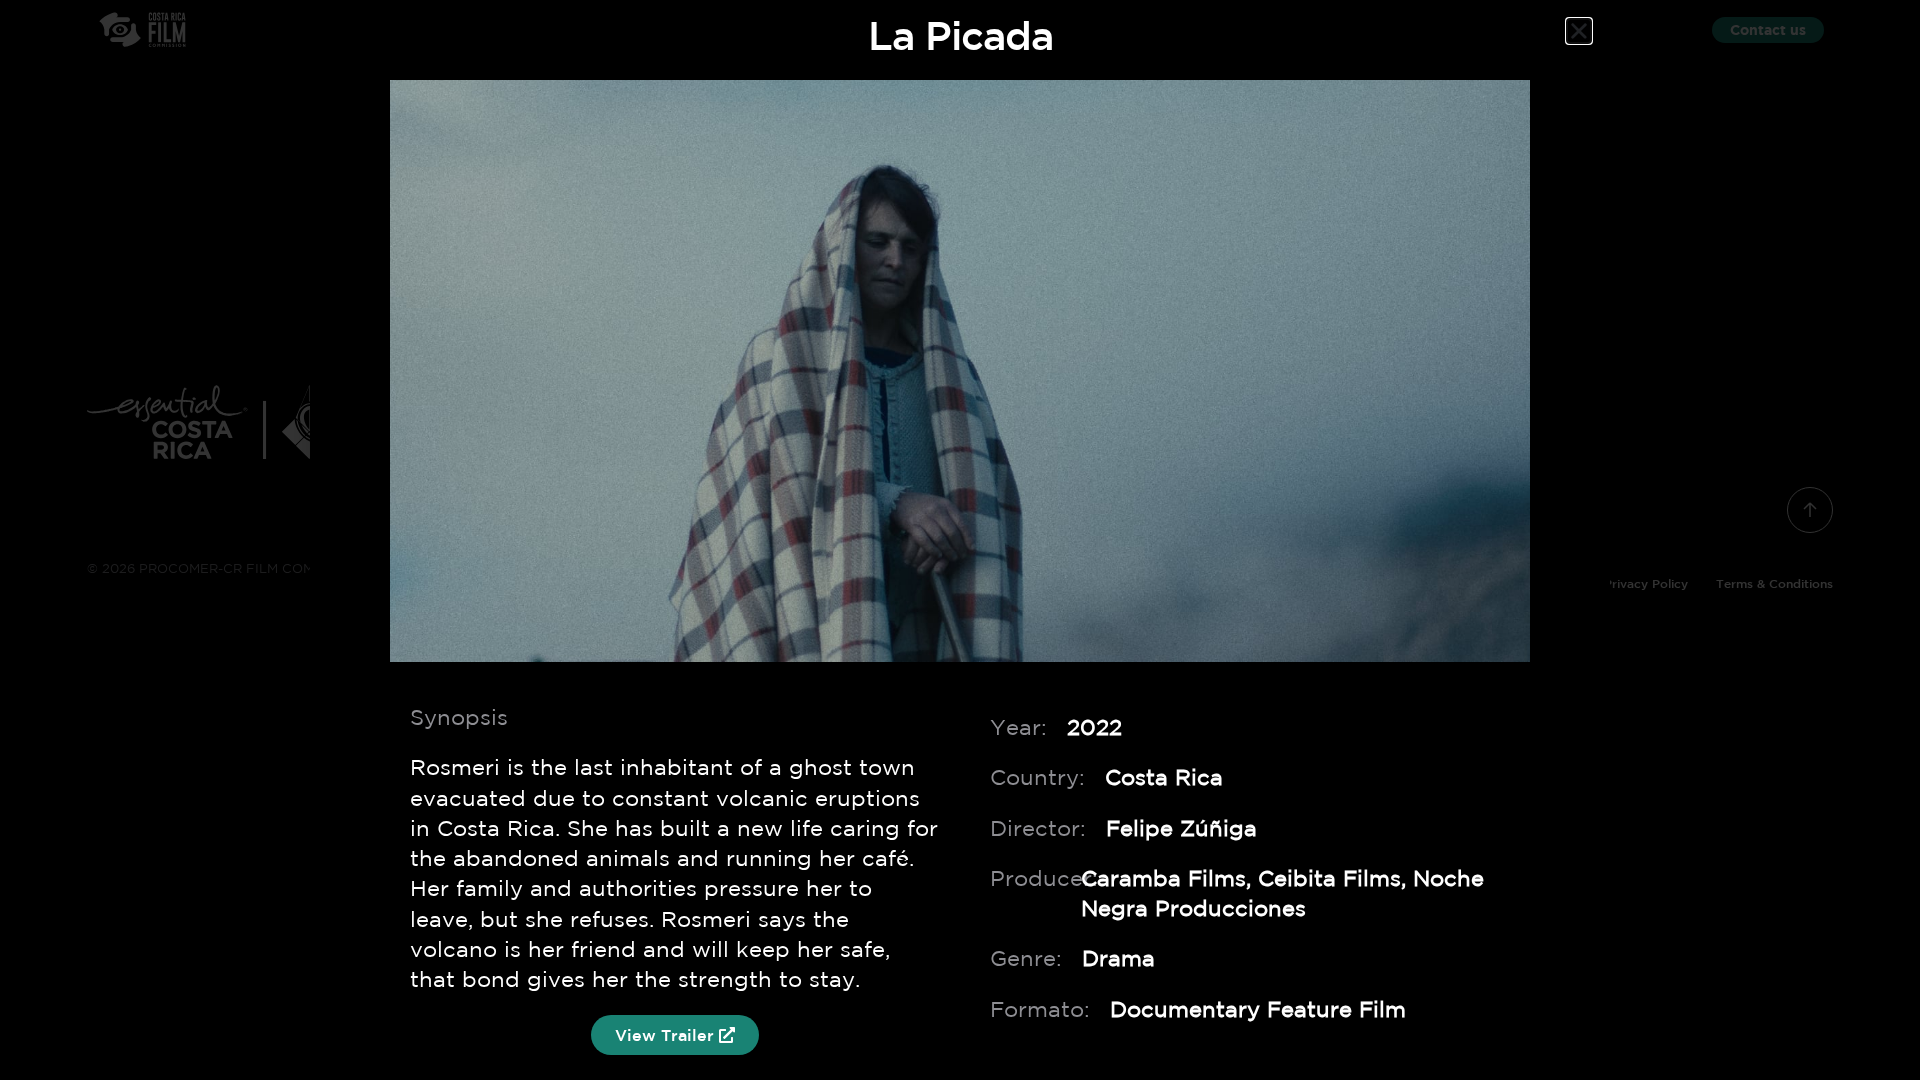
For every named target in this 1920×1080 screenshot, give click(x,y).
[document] (960, 540)
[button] (1579, 31)
